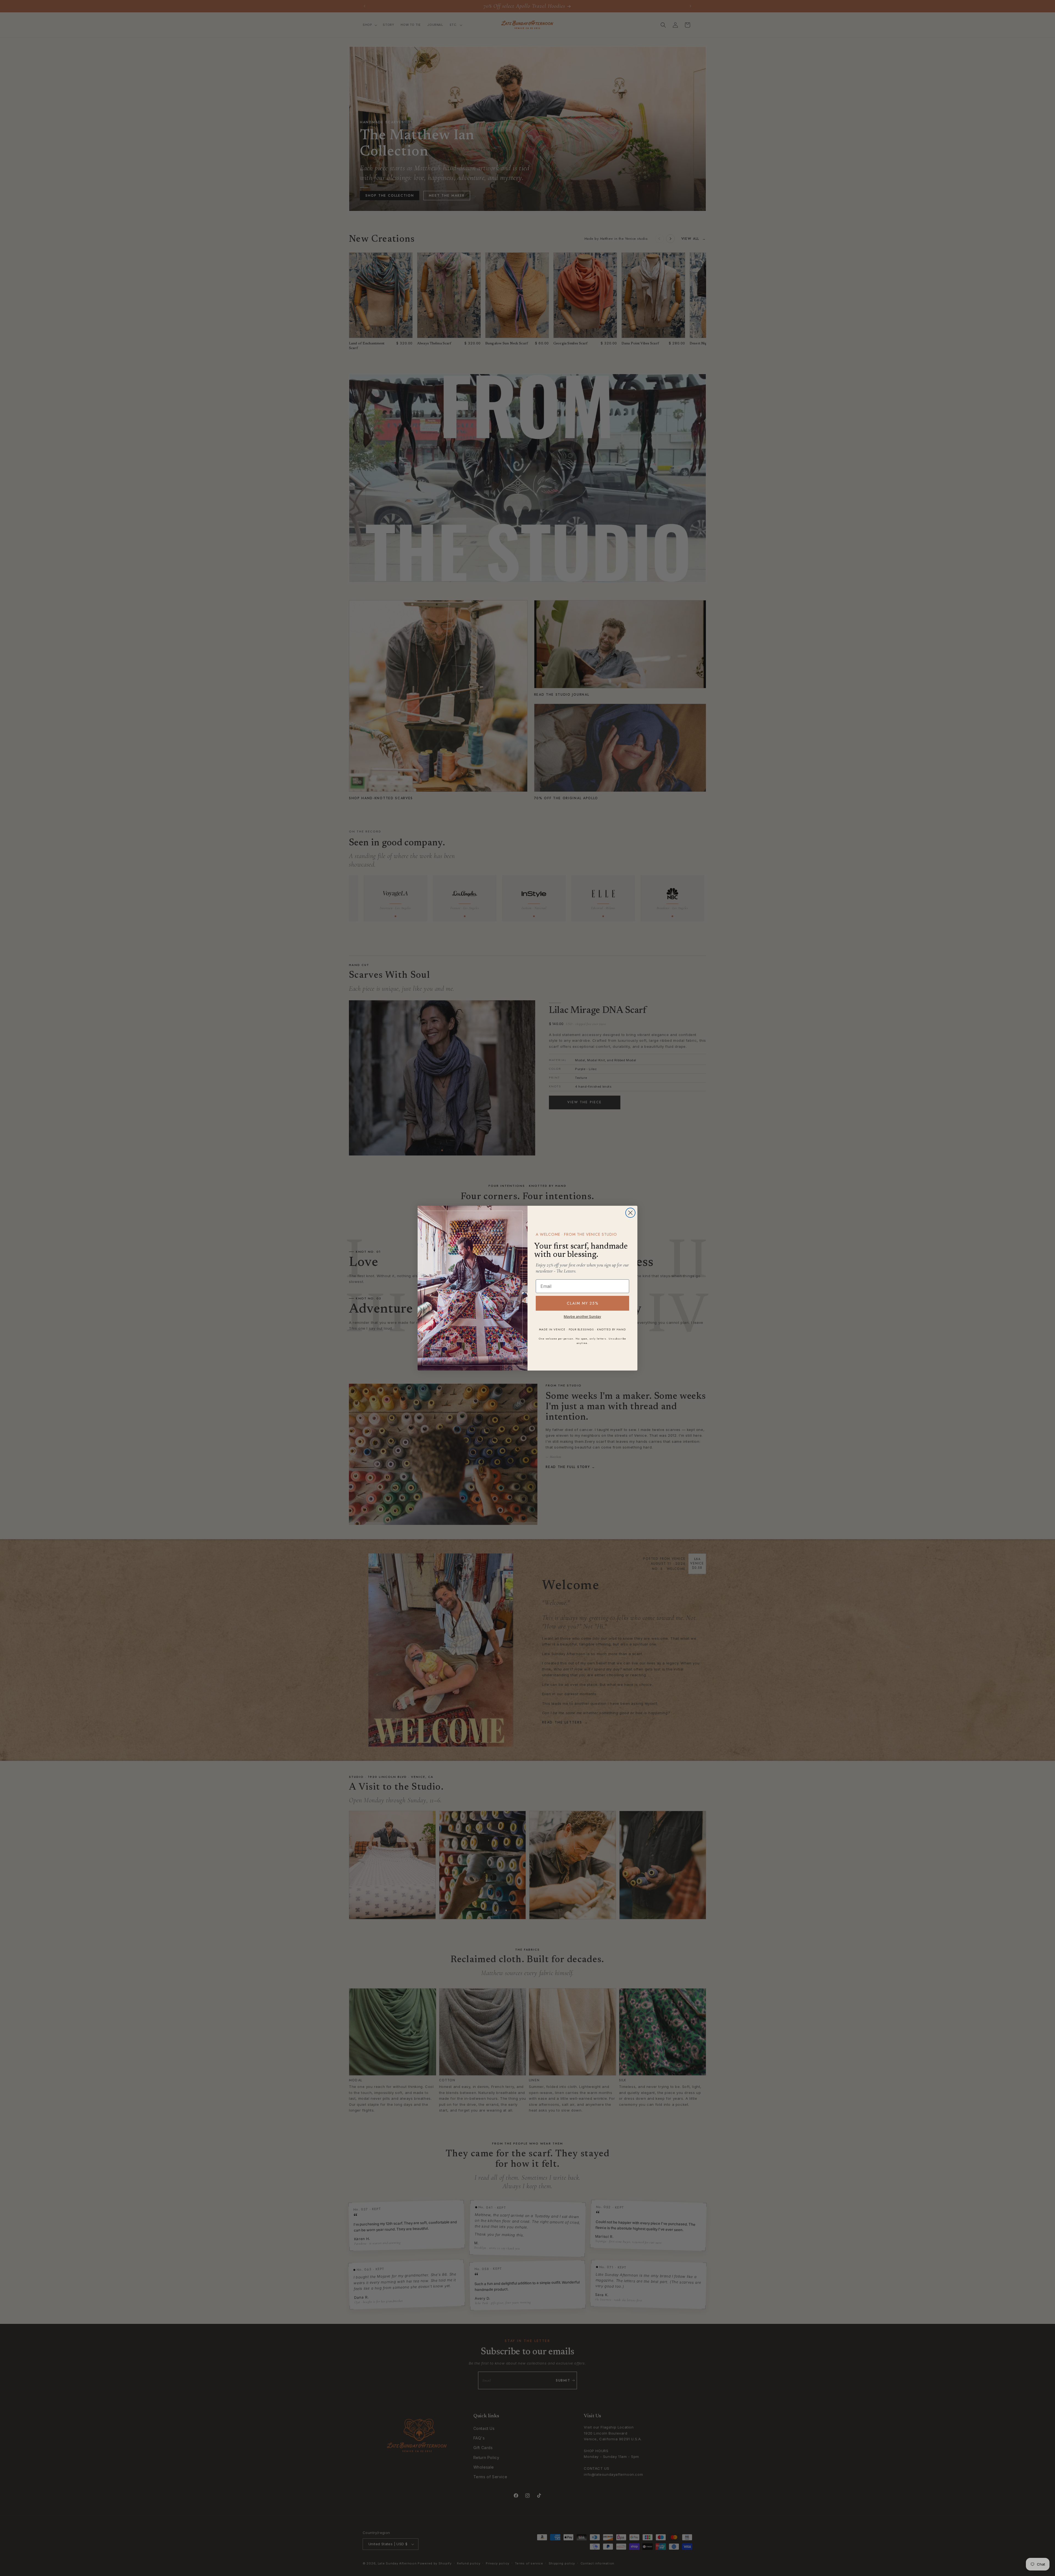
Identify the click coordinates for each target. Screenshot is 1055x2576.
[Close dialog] (630, 1213)
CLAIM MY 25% (583, 1303)
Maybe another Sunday (582, 1317)
